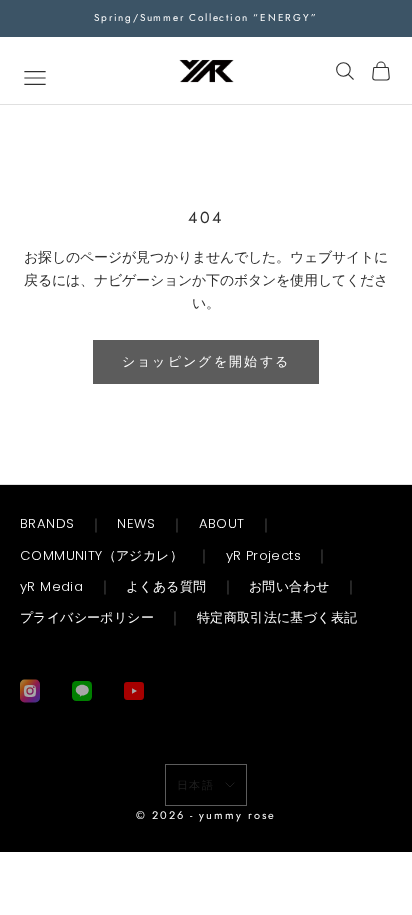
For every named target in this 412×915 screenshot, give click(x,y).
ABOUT (222, 523)
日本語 (196, 785)
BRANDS (47, 523)
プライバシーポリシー (87, 617)
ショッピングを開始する (206, 361)
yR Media (51, 586)
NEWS (136, 523)
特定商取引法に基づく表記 (277, 617)
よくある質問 (166, 586)
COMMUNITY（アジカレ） (101, 555)
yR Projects (263, 555)
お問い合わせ (289, 586)
